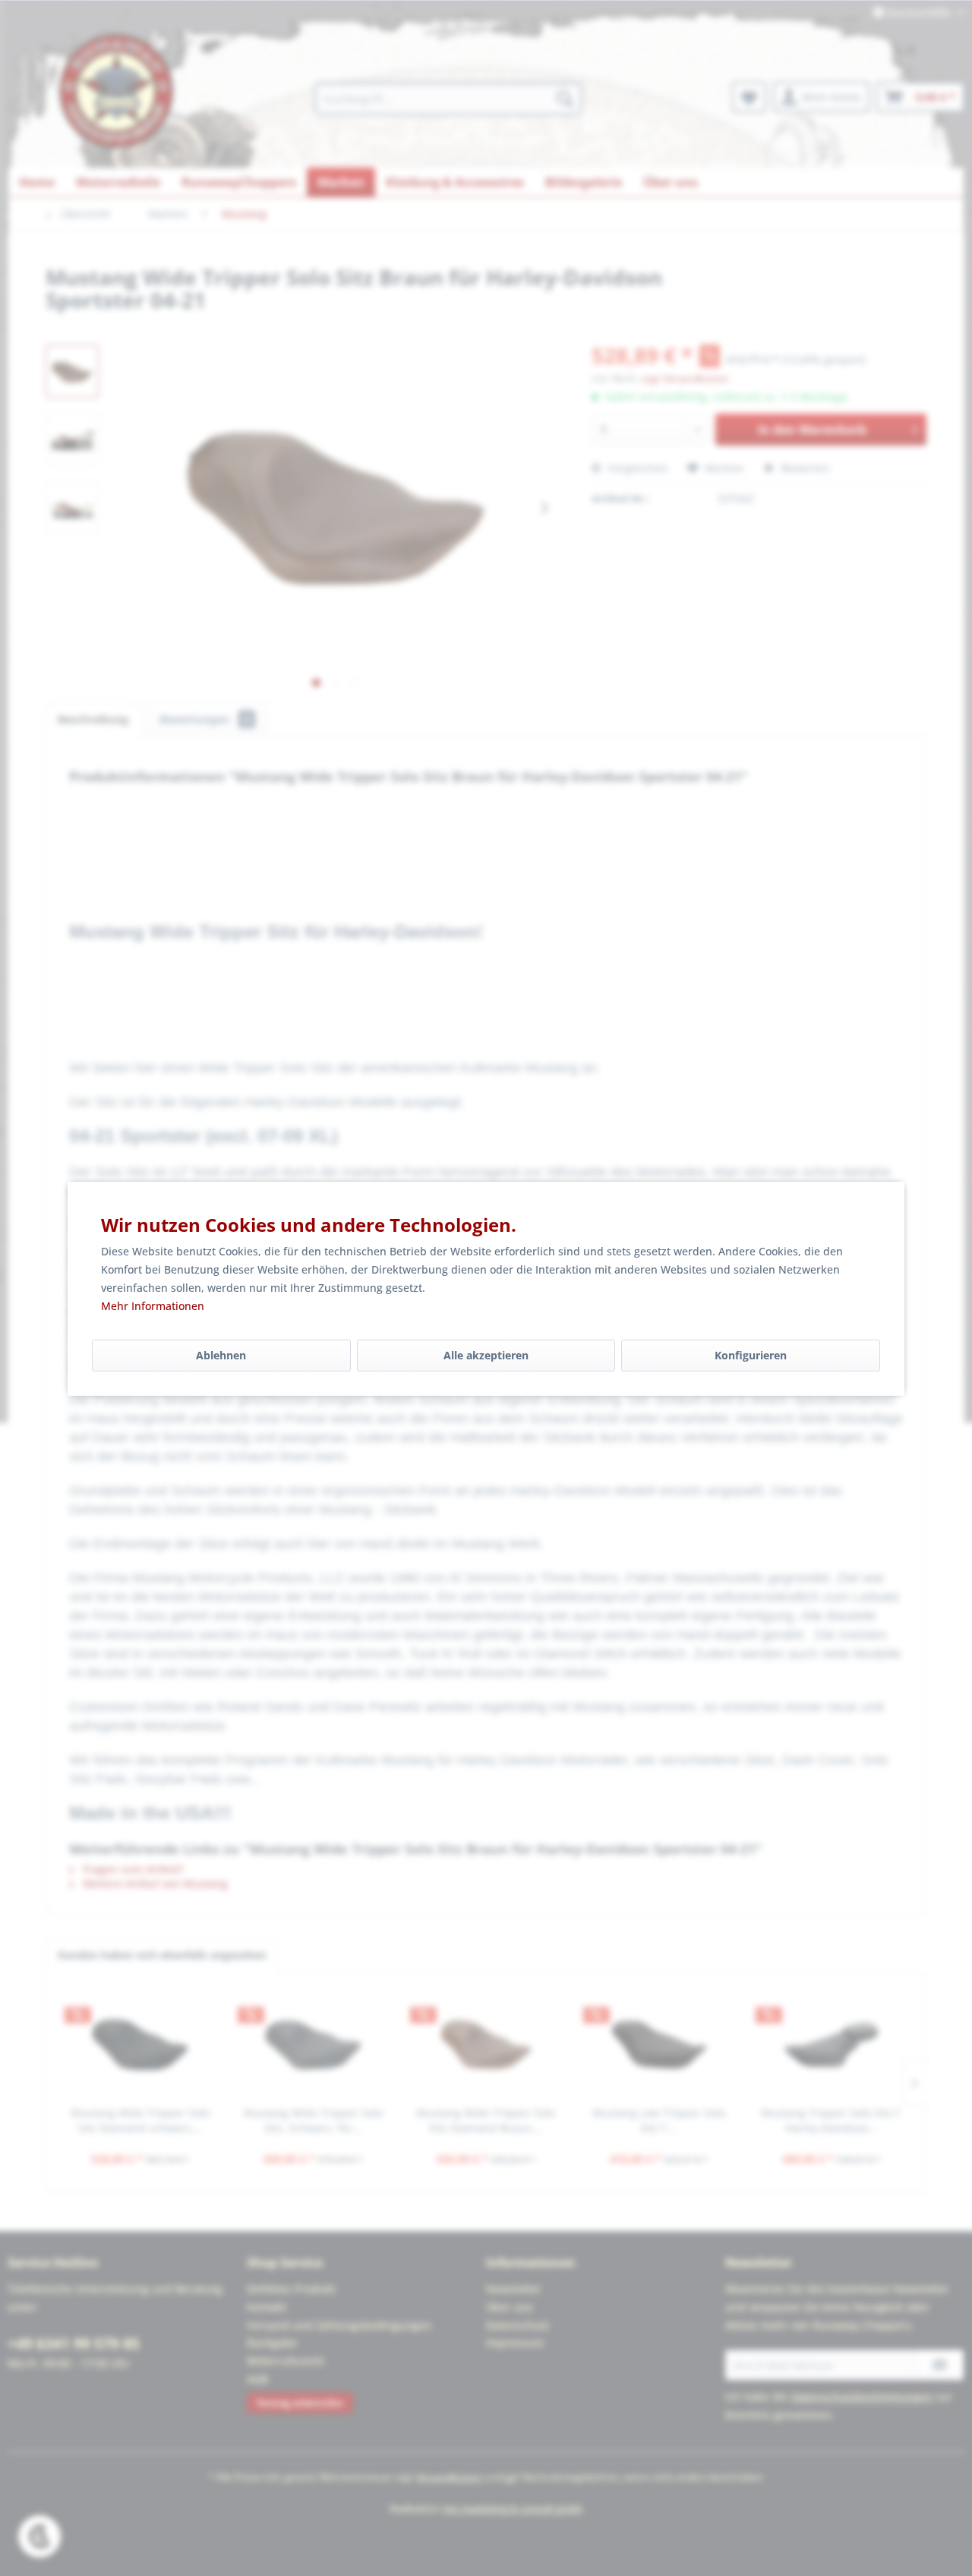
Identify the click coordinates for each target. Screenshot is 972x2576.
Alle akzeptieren (486, 1355)
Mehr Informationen (153, 1306)
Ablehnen (221, 1355)
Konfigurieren (751, 1355)
